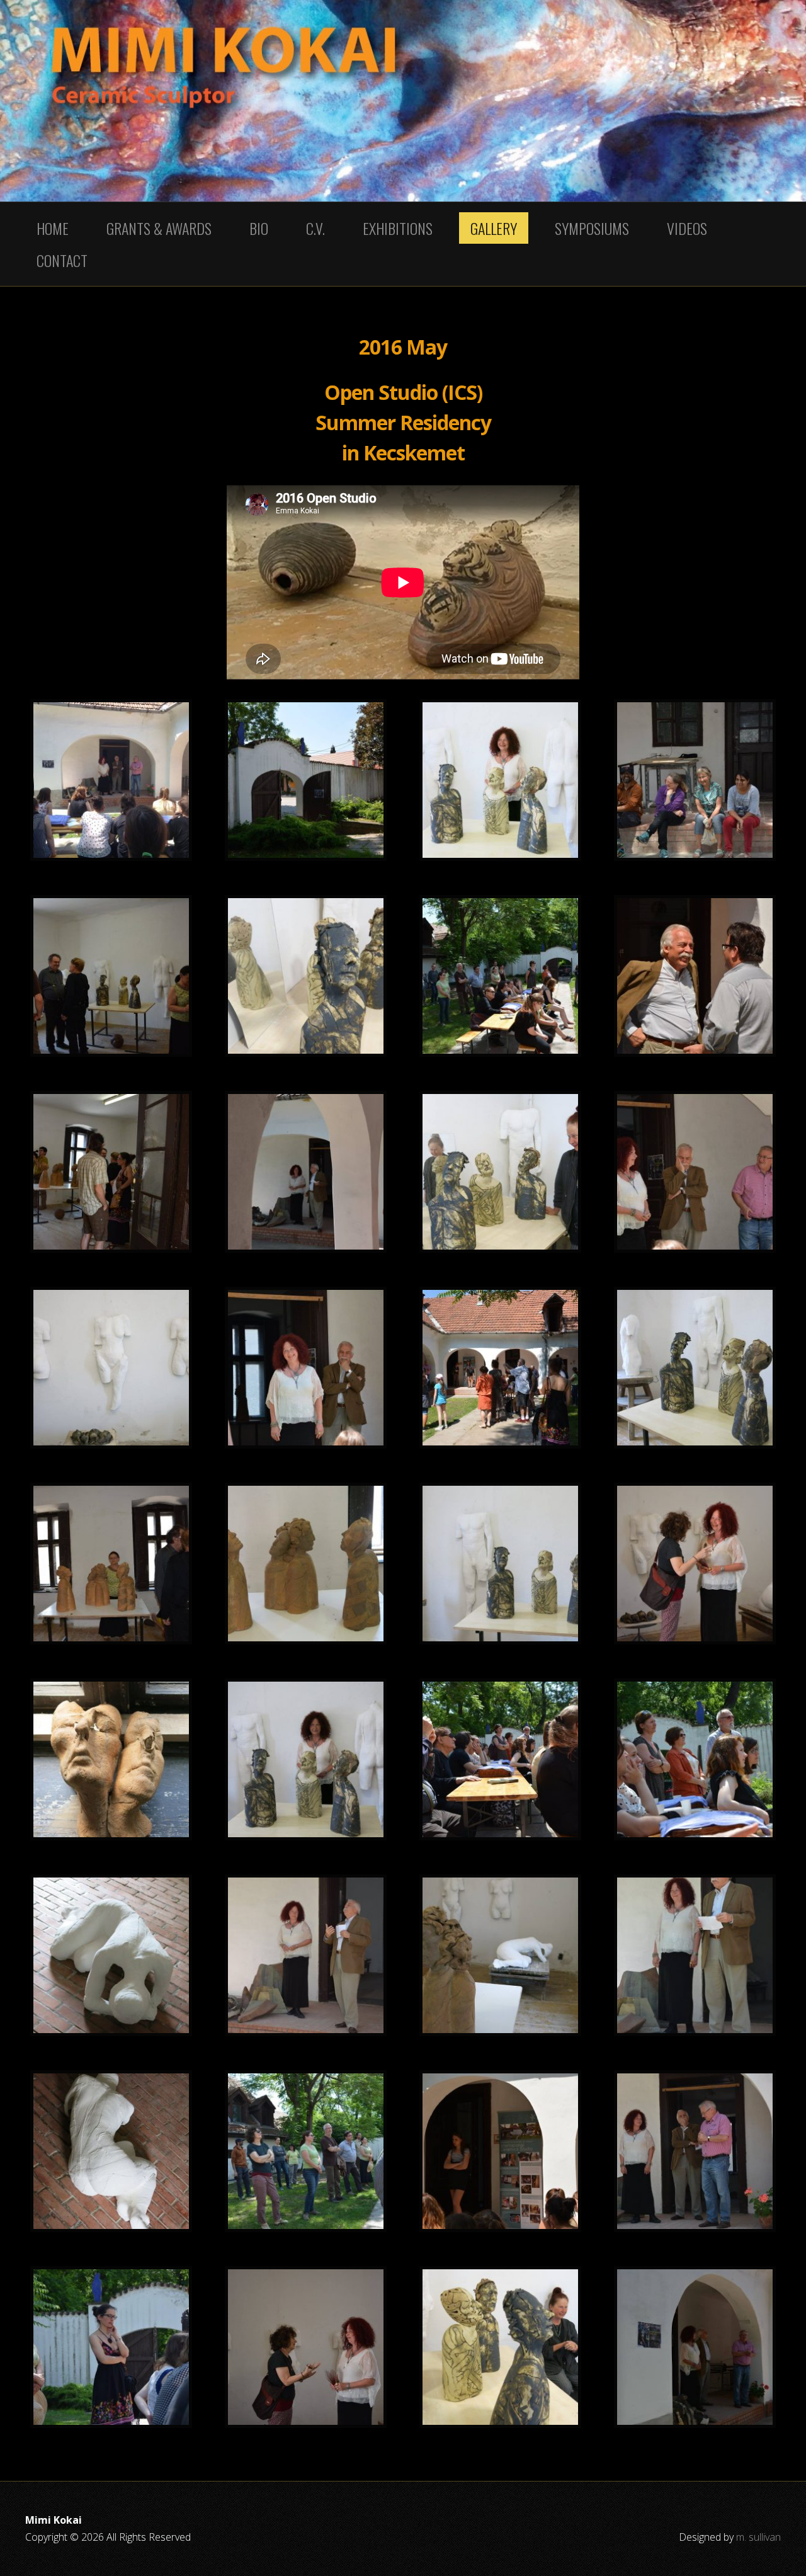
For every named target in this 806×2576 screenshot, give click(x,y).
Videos (687, 228)
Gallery (494, 228)
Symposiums (592, 228)
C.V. (315, 228)
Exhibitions (398, 228)
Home (53, 228)
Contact (62, 260)
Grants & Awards (159, 228)
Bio (259, 228)
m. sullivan (758, 2537)
